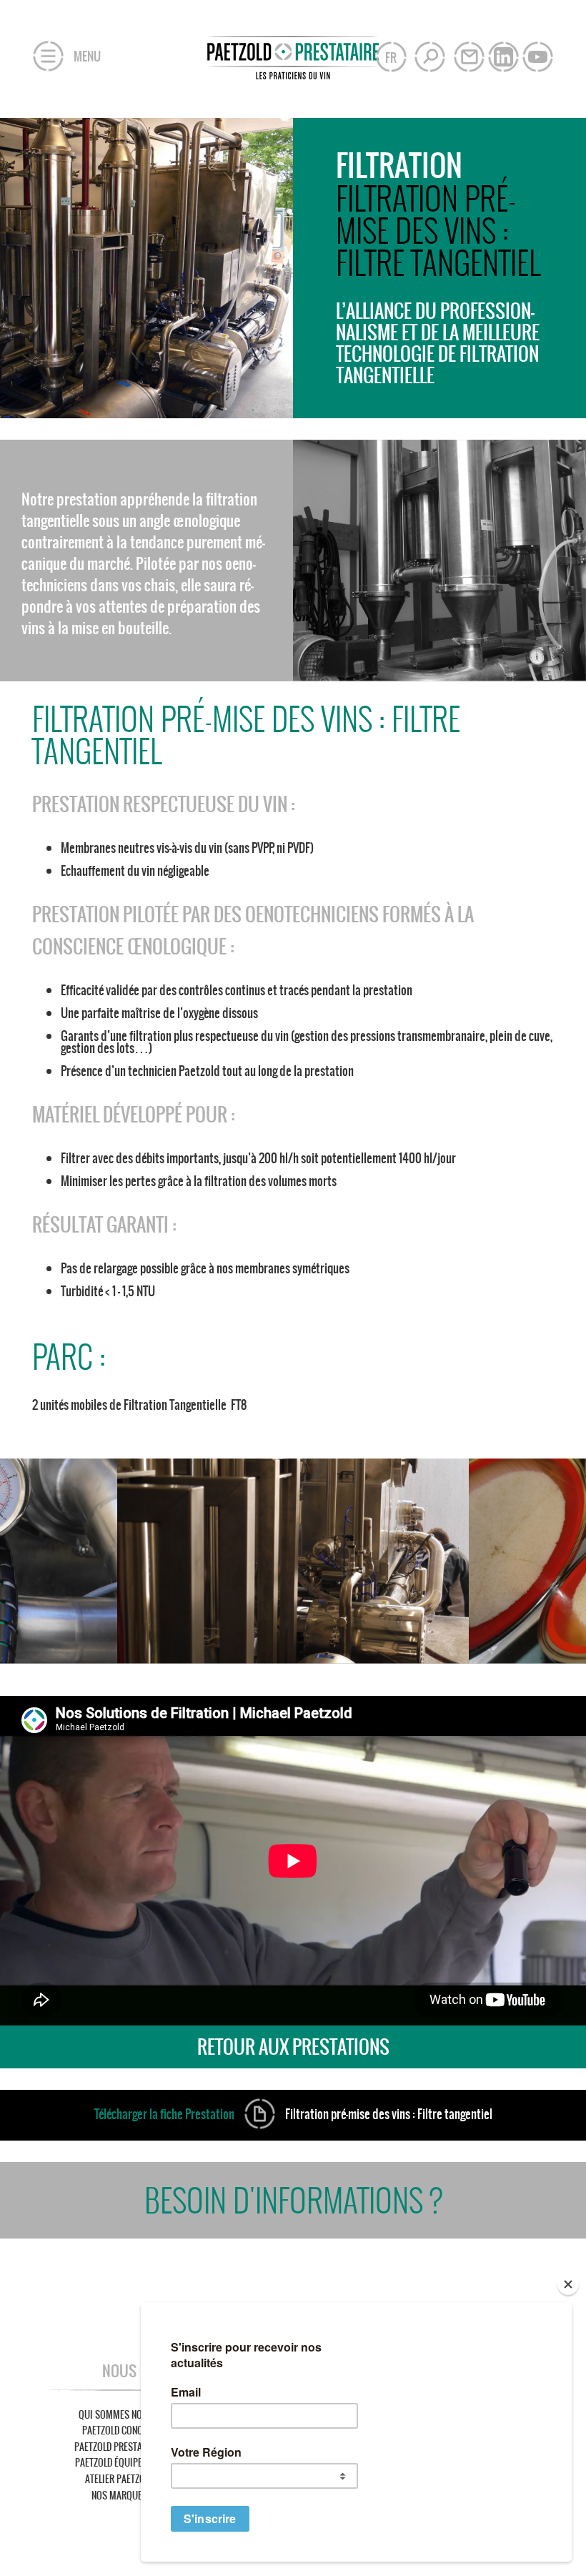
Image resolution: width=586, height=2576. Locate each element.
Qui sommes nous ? (119, 2415)
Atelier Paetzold (119, 2479)
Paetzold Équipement (119, 2463)
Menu (86, 56)
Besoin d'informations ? (293, 2200)
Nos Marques (119, 2496)
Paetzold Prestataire (119, 2447)
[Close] (568, 2284)
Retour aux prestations (293, 2047)
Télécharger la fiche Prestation (293, 2114)
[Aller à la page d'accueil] (293, 52)
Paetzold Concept (119, 2431)
